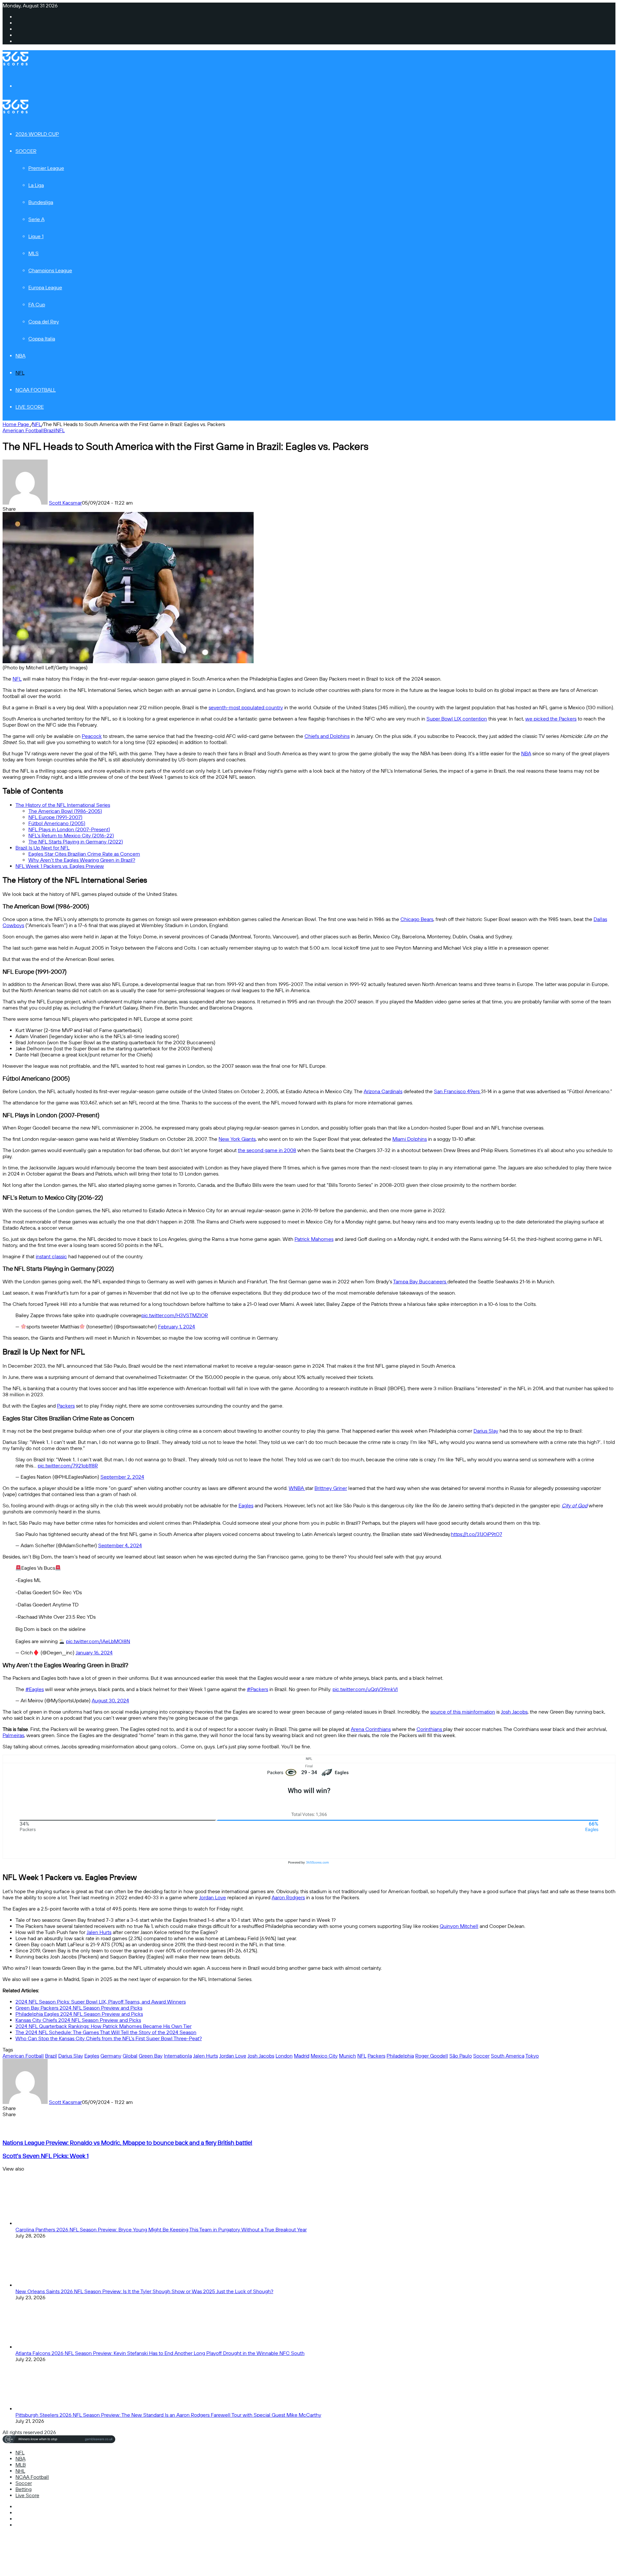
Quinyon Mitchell (459, 1926)
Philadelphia (400, 2056)
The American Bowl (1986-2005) (65, 811)
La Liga (36, 185)
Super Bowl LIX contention (457, 719)
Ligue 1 (36, 236)
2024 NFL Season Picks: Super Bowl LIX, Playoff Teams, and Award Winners (101, 2002)
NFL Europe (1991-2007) (55, 817)
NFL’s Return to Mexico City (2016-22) (71, 836)
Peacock (92, 736)
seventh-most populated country (246, 707)
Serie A (36, 219)
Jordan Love (212, 1897)
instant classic (51, 1256)
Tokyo (532, 2056)
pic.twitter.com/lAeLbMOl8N (98, 1641)
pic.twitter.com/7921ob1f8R (68, 1466)
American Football (23, 430)
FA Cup (37, 305)
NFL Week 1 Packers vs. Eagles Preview (60, 866)
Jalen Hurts (99, 1932)
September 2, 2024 (122, 1477)
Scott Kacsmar (65, 503)
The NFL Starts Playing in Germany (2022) (76, 842)
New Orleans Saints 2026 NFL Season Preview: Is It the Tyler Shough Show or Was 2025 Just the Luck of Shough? (144, 2291)
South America (508, 2056)
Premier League (46, 168)
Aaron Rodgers (288, 1897)
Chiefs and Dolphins (327, 736)
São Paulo (461, 2056)
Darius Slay (486, 1431)
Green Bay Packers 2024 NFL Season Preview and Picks (79, 2008)
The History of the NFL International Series (63, 805)
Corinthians (430, 1729)
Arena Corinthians (371, 1729)
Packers (66, 1406)
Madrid (302, 2056)
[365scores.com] (15, 64)
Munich (347, 2056)
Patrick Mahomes (314, 1239)
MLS (33, 253)
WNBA (297, 1488)
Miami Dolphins (410, 1139)
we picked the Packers (551, 719)
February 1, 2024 (177, 1327)
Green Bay (151, 2056)
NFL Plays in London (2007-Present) (69, 829)
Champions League (50, 270)
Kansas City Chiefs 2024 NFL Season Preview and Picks (78, 2020)
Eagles (246, 1506)
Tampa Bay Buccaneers (420, 1282)
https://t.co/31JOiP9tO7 (477, 1534)
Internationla (178, 2056)
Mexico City (324, 2056)
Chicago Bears (417, 919)
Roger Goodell (432, 2056)
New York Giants (237, 1139)
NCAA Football (36, 390)
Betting (23, 2489)
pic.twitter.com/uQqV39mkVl (365, 1689)
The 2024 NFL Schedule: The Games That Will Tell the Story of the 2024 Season (106, 2032)
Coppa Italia (42, 339)
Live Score (30, 407)
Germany (111, 2056)
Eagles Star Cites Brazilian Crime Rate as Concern (84, 854)
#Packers (257, 1689)
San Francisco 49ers (457, 1091)
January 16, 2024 (94, 1653)
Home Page (16, 424)
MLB (21, 2465)
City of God (575, 1506)
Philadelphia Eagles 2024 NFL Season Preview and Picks (79, 2014)
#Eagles (35, 1689)
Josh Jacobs (514, 1712)
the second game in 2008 (267, 1150)
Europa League (45, 288)
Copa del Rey (44, 322)
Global (130, 2056)
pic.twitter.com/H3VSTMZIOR (175, 1315)
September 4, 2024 (120, 1545)
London (284, 2056)
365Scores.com (318, 1862)
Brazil (50, 430)
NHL (20, 2471)
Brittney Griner (331, 1488)
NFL (20, 373)
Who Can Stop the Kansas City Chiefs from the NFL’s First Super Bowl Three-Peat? (109, 2038)
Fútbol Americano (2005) (57, 823)
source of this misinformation (463, 1712)
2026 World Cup (37, 134)
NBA (20, 356)
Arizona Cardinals (383, 1091)
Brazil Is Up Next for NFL (42, 848)
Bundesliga (41, 202)
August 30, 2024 (110, 1701)
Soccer (26, 151)
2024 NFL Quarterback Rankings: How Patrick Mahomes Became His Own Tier (103, 2026)
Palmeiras (13, 1735)
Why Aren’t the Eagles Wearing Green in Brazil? (82, 860)
